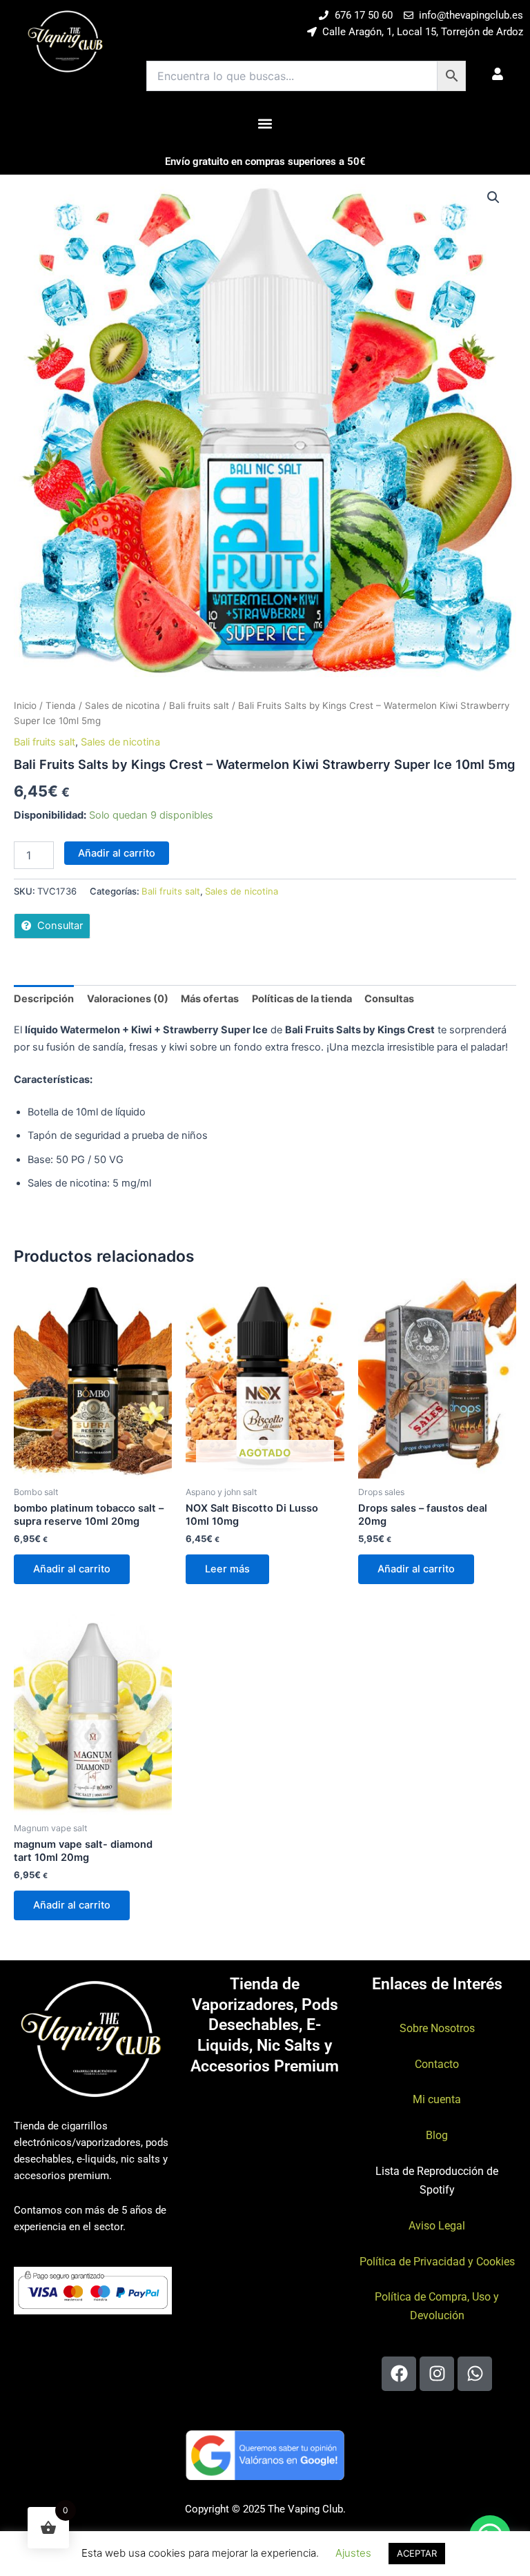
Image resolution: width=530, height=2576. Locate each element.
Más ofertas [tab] (210, 999)
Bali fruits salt (199, 705)
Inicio (25, 705)
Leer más (227, 1569)
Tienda (61, 705)
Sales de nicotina (122, 705)
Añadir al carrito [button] (72, 1569)
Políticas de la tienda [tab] (302, 999)
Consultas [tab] (389, 999)
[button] (265, 123)
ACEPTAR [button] (417, 2553)
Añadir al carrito (117, 853)
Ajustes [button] (353, 2553)
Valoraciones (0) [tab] (128, 999)
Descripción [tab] (44, 999)
